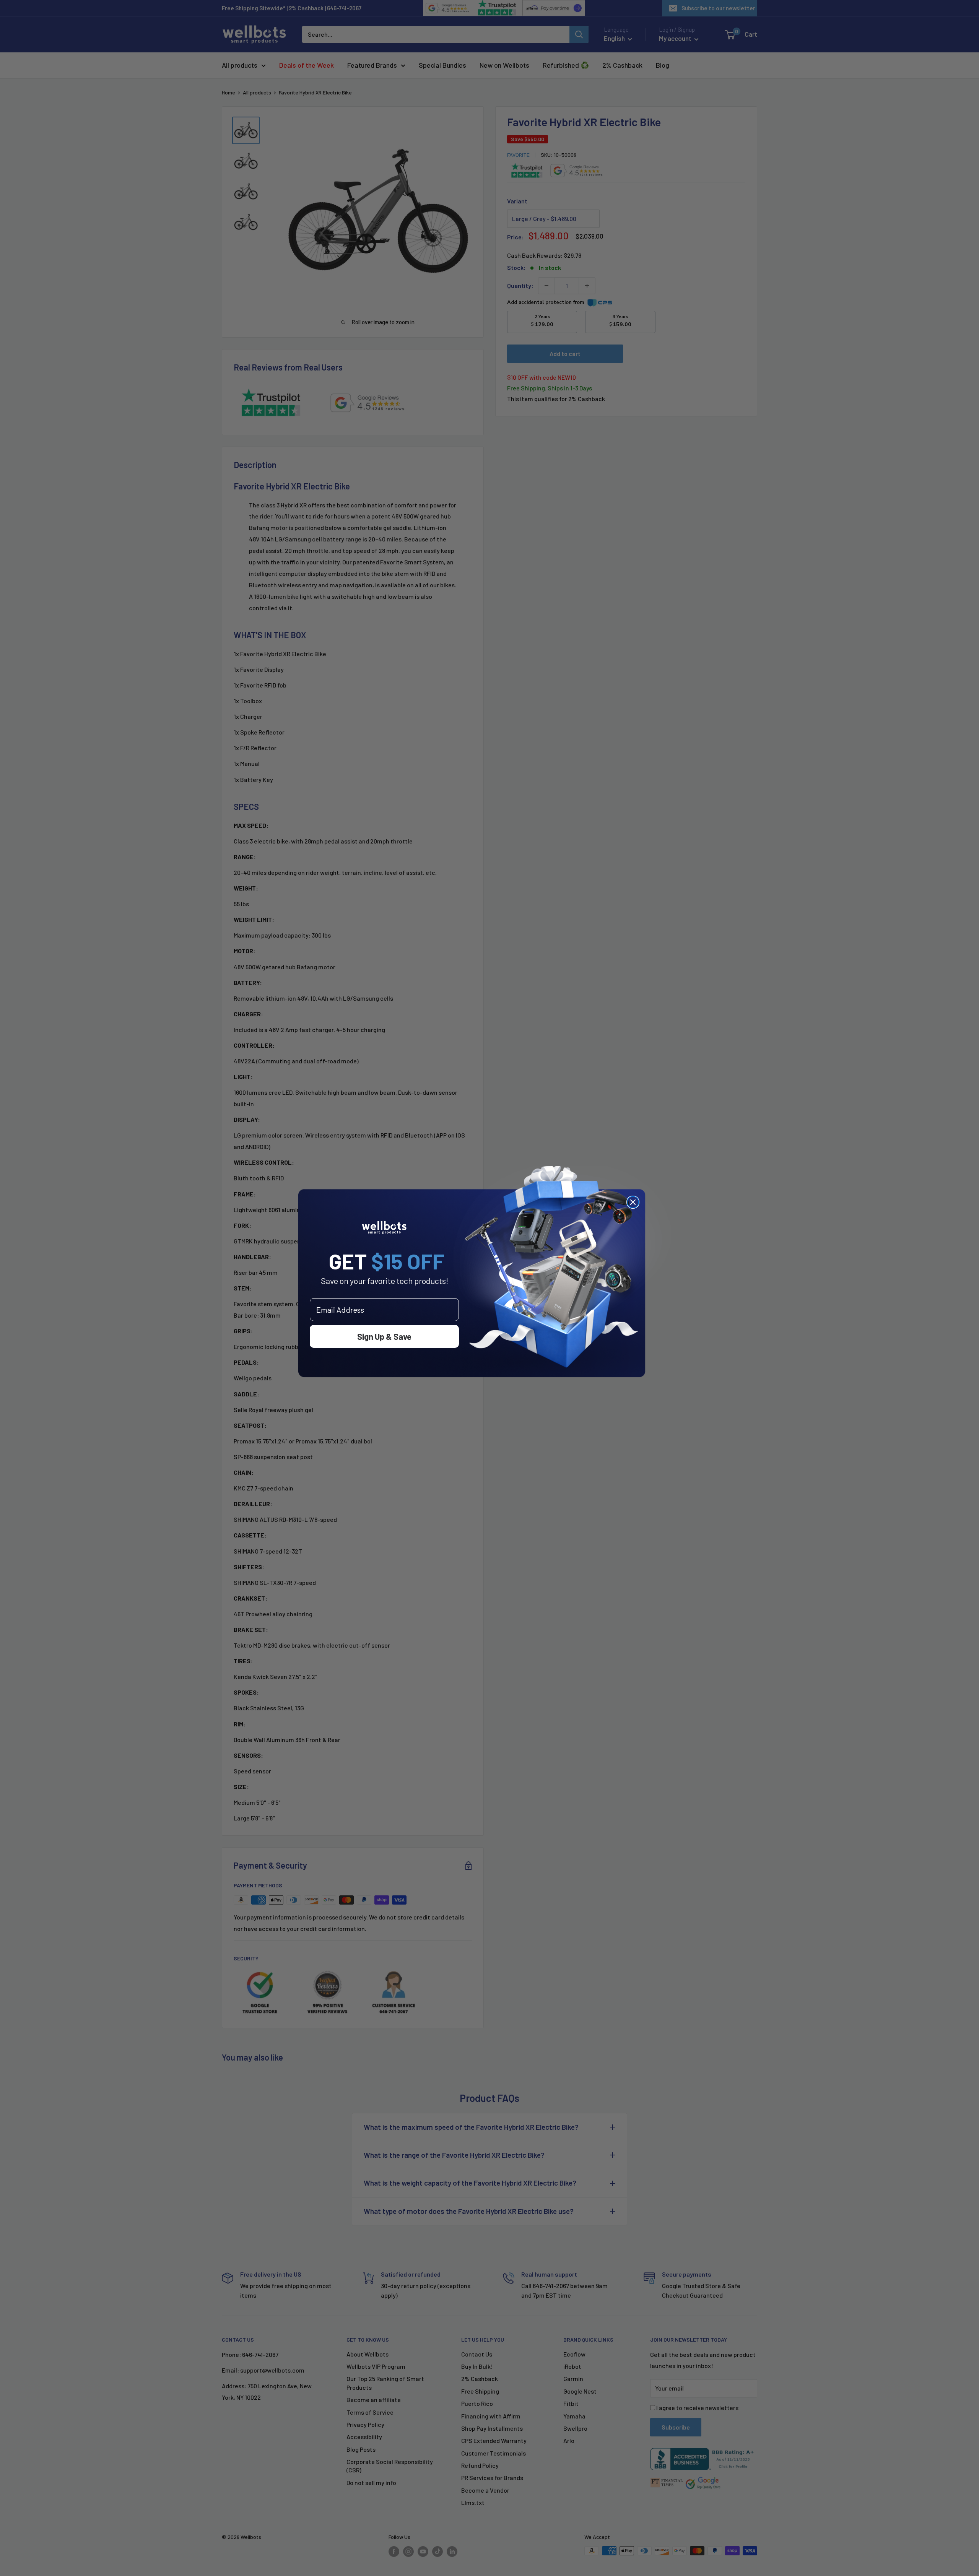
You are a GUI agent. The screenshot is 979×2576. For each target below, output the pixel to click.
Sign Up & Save (384, 1336)
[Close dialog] (633, 1202)
